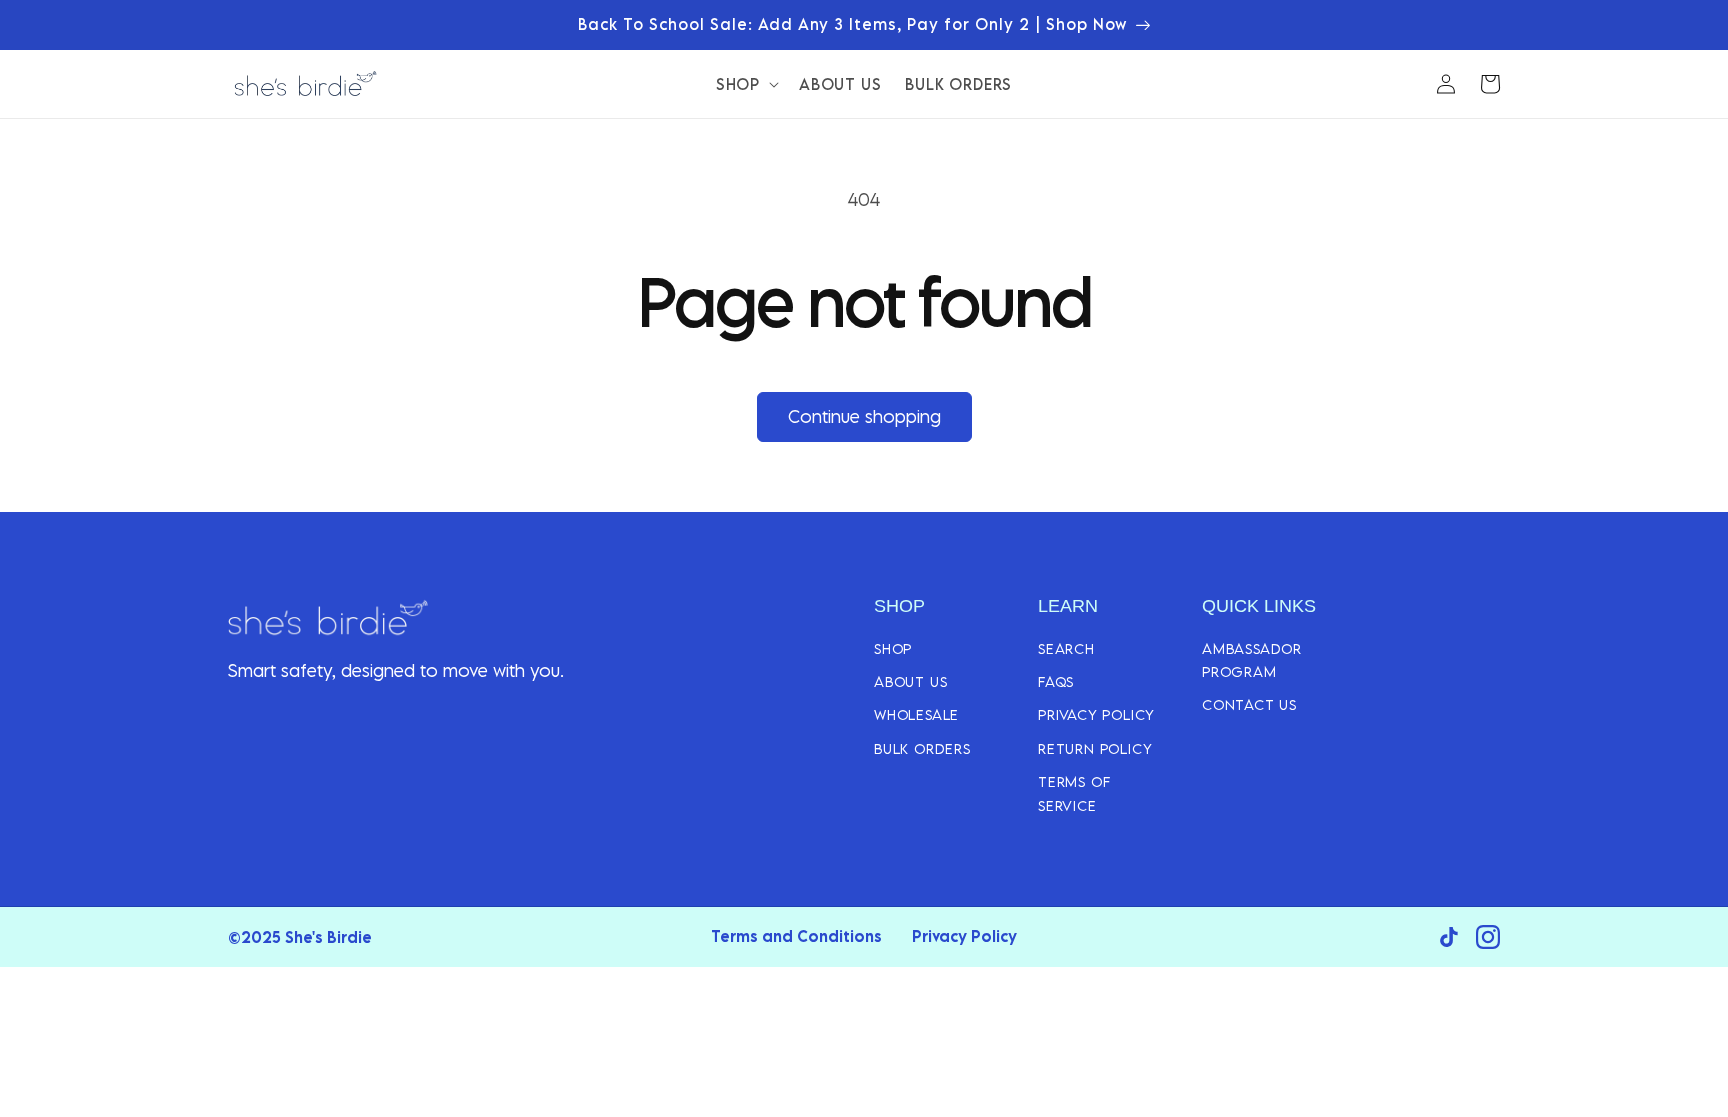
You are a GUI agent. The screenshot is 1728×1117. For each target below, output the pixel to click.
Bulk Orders (922, 748)
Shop (893, 648)
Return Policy (1095, 748)
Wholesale (916, 714)
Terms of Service (1074, 793)
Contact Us (1249, 704)
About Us (910, 681)
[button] (745, 84)
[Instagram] (1488, 937)
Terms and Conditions (796, 936)
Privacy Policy (1096, 714)
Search (1066, 648)
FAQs (1056, 681)
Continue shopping (864, 416)
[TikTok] (1449, 937)
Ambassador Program (1252, 660)
